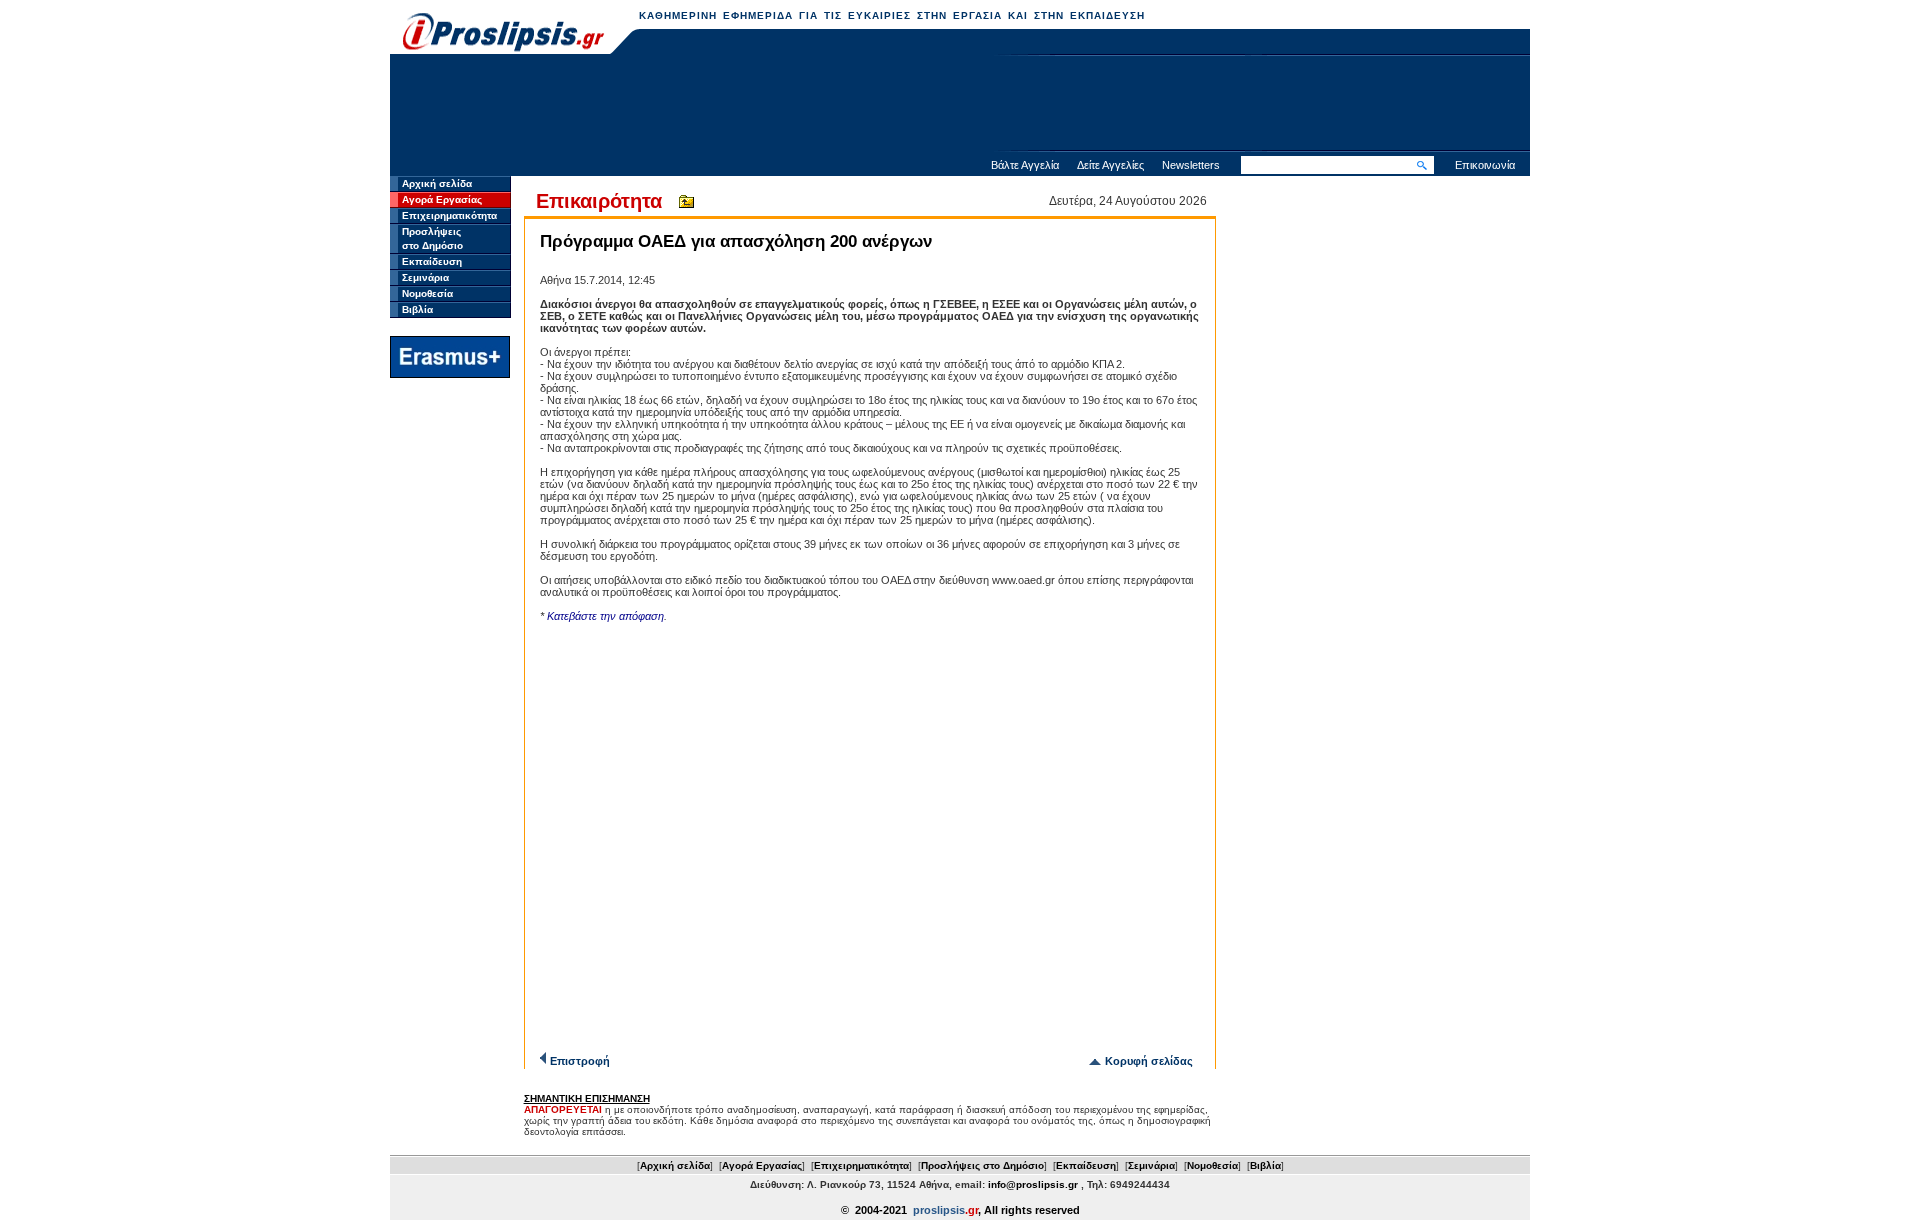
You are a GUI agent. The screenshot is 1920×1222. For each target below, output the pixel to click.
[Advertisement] (960, 105)
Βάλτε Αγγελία (1025, 165)
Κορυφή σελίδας (1149, 1061)
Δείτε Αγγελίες (1110, 165)
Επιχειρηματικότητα (449, 215)
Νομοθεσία (427, 293)
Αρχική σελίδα (437, 183)
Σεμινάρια (425, 277)
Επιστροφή (580, 1061)
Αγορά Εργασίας (442, 199)
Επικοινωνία (1485, 165)
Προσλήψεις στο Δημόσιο (982, 1165)
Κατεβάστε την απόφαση (605, 616)
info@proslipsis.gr (1033, 1184)
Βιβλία (417, 309)
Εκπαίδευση (432, 261)
